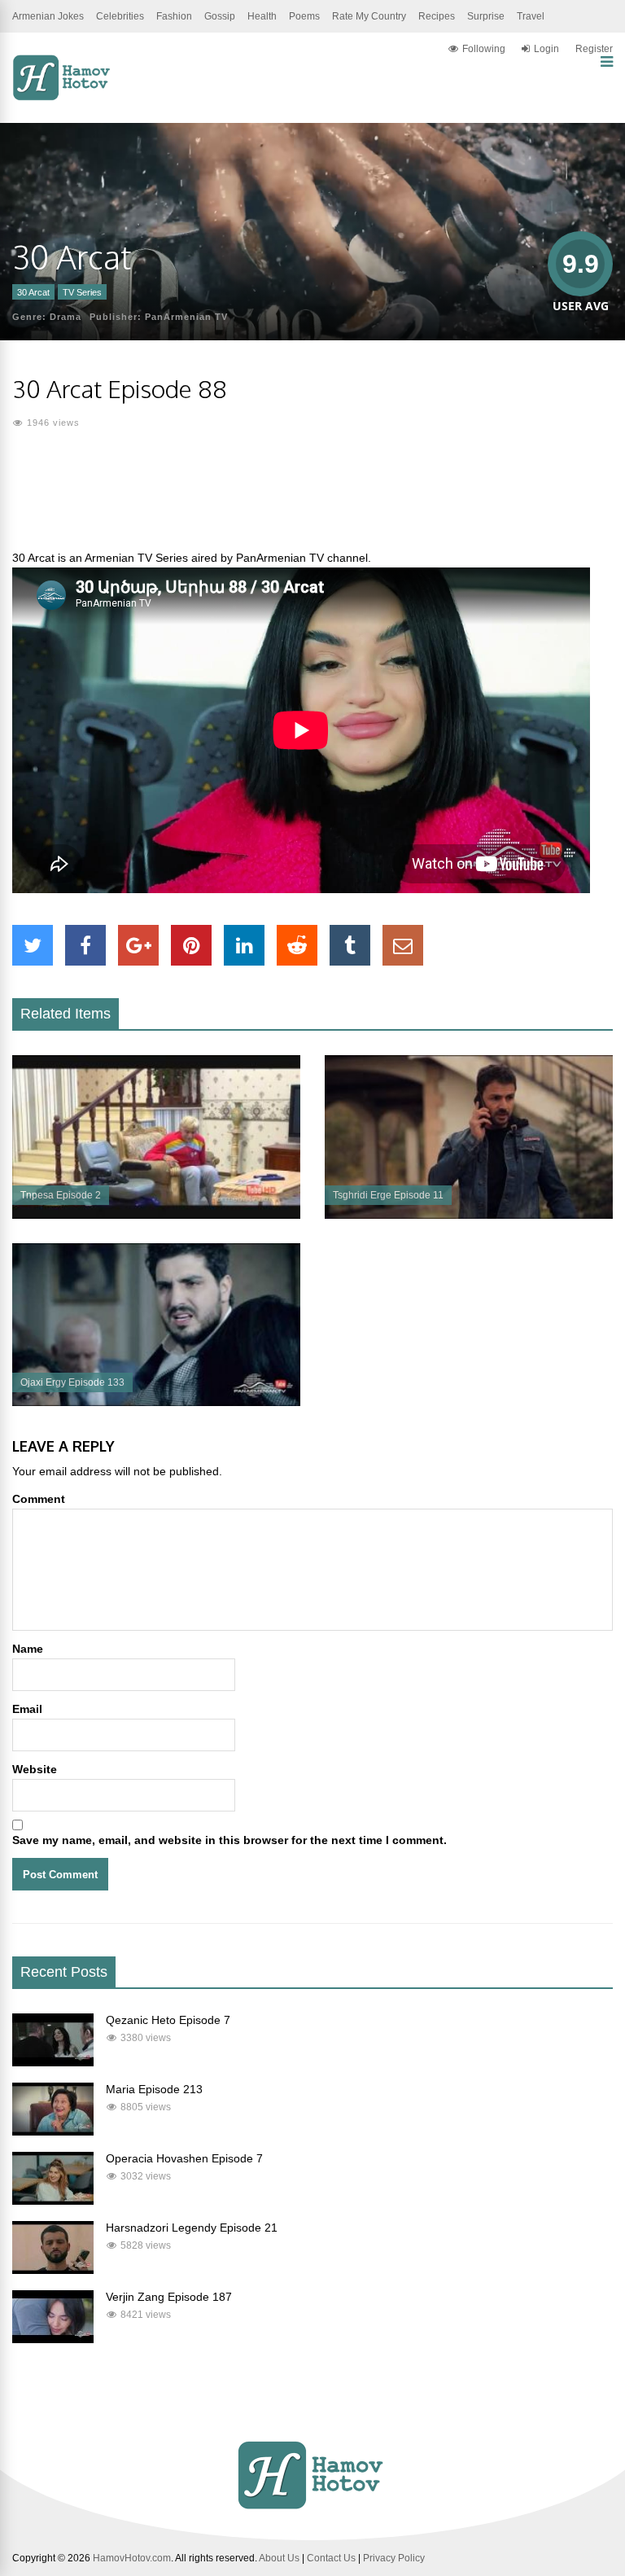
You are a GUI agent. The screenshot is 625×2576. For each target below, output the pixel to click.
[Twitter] (33, 945)
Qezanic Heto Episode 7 (168, 2020)
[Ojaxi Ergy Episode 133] (156, 1402)
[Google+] (138, 945)
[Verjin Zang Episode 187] (53, 2339)
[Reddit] (297, 945)
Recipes (437, 16)
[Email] (403, 945)
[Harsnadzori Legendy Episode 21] (53, 2270)
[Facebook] (85, 945)
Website (35, 1769)
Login (546, 49)
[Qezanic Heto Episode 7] (53, 2062)
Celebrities (120, 16)
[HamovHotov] (63, 98)
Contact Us (331, 2558)
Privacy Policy (394, 2558)
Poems (304, 16)
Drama (66, 317)
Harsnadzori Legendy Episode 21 (192, 2228)
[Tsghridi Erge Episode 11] (469, 1215)
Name (28, 1649)
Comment (39, 1499)
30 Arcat (33, 292)
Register (594, 49)
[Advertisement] (312, 499)
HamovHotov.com (132, 2558)
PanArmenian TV (186, 317)
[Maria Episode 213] (53, 2131)
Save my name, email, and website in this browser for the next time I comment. (229, 1840)
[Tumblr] (350, 945)
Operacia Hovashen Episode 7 (184, 2158)
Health (262, 16)
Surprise (486, 16)
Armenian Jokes (48, 16)
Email (27, 1709)
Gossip (220, 16)
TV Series (82, 292)
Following (484, 49)
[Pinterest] (191, 945)
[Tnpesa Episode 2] (156, 1215)
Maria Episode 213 (154, 2089)
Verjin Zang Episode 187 (169, 2297)
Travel (531, 16)
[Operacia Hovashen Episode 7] (53, 2201)
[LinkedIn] (244, 945)
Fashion (174, 16)
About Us (279, 2558)
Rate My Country (369, 16)
